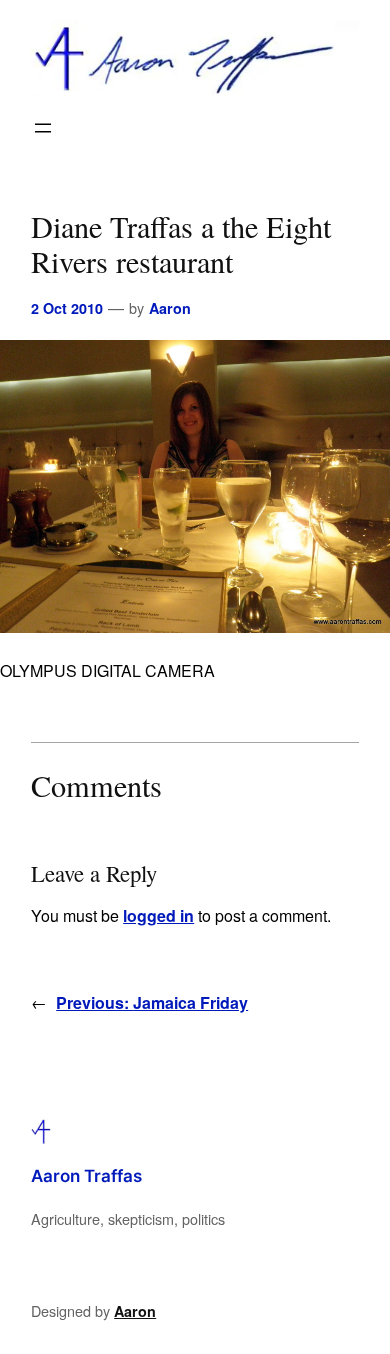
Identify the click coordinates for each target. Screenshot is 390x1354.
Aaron (170, 308)
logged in (158, 915)
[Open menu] (43, 128)
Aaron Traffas (86, 1176)
